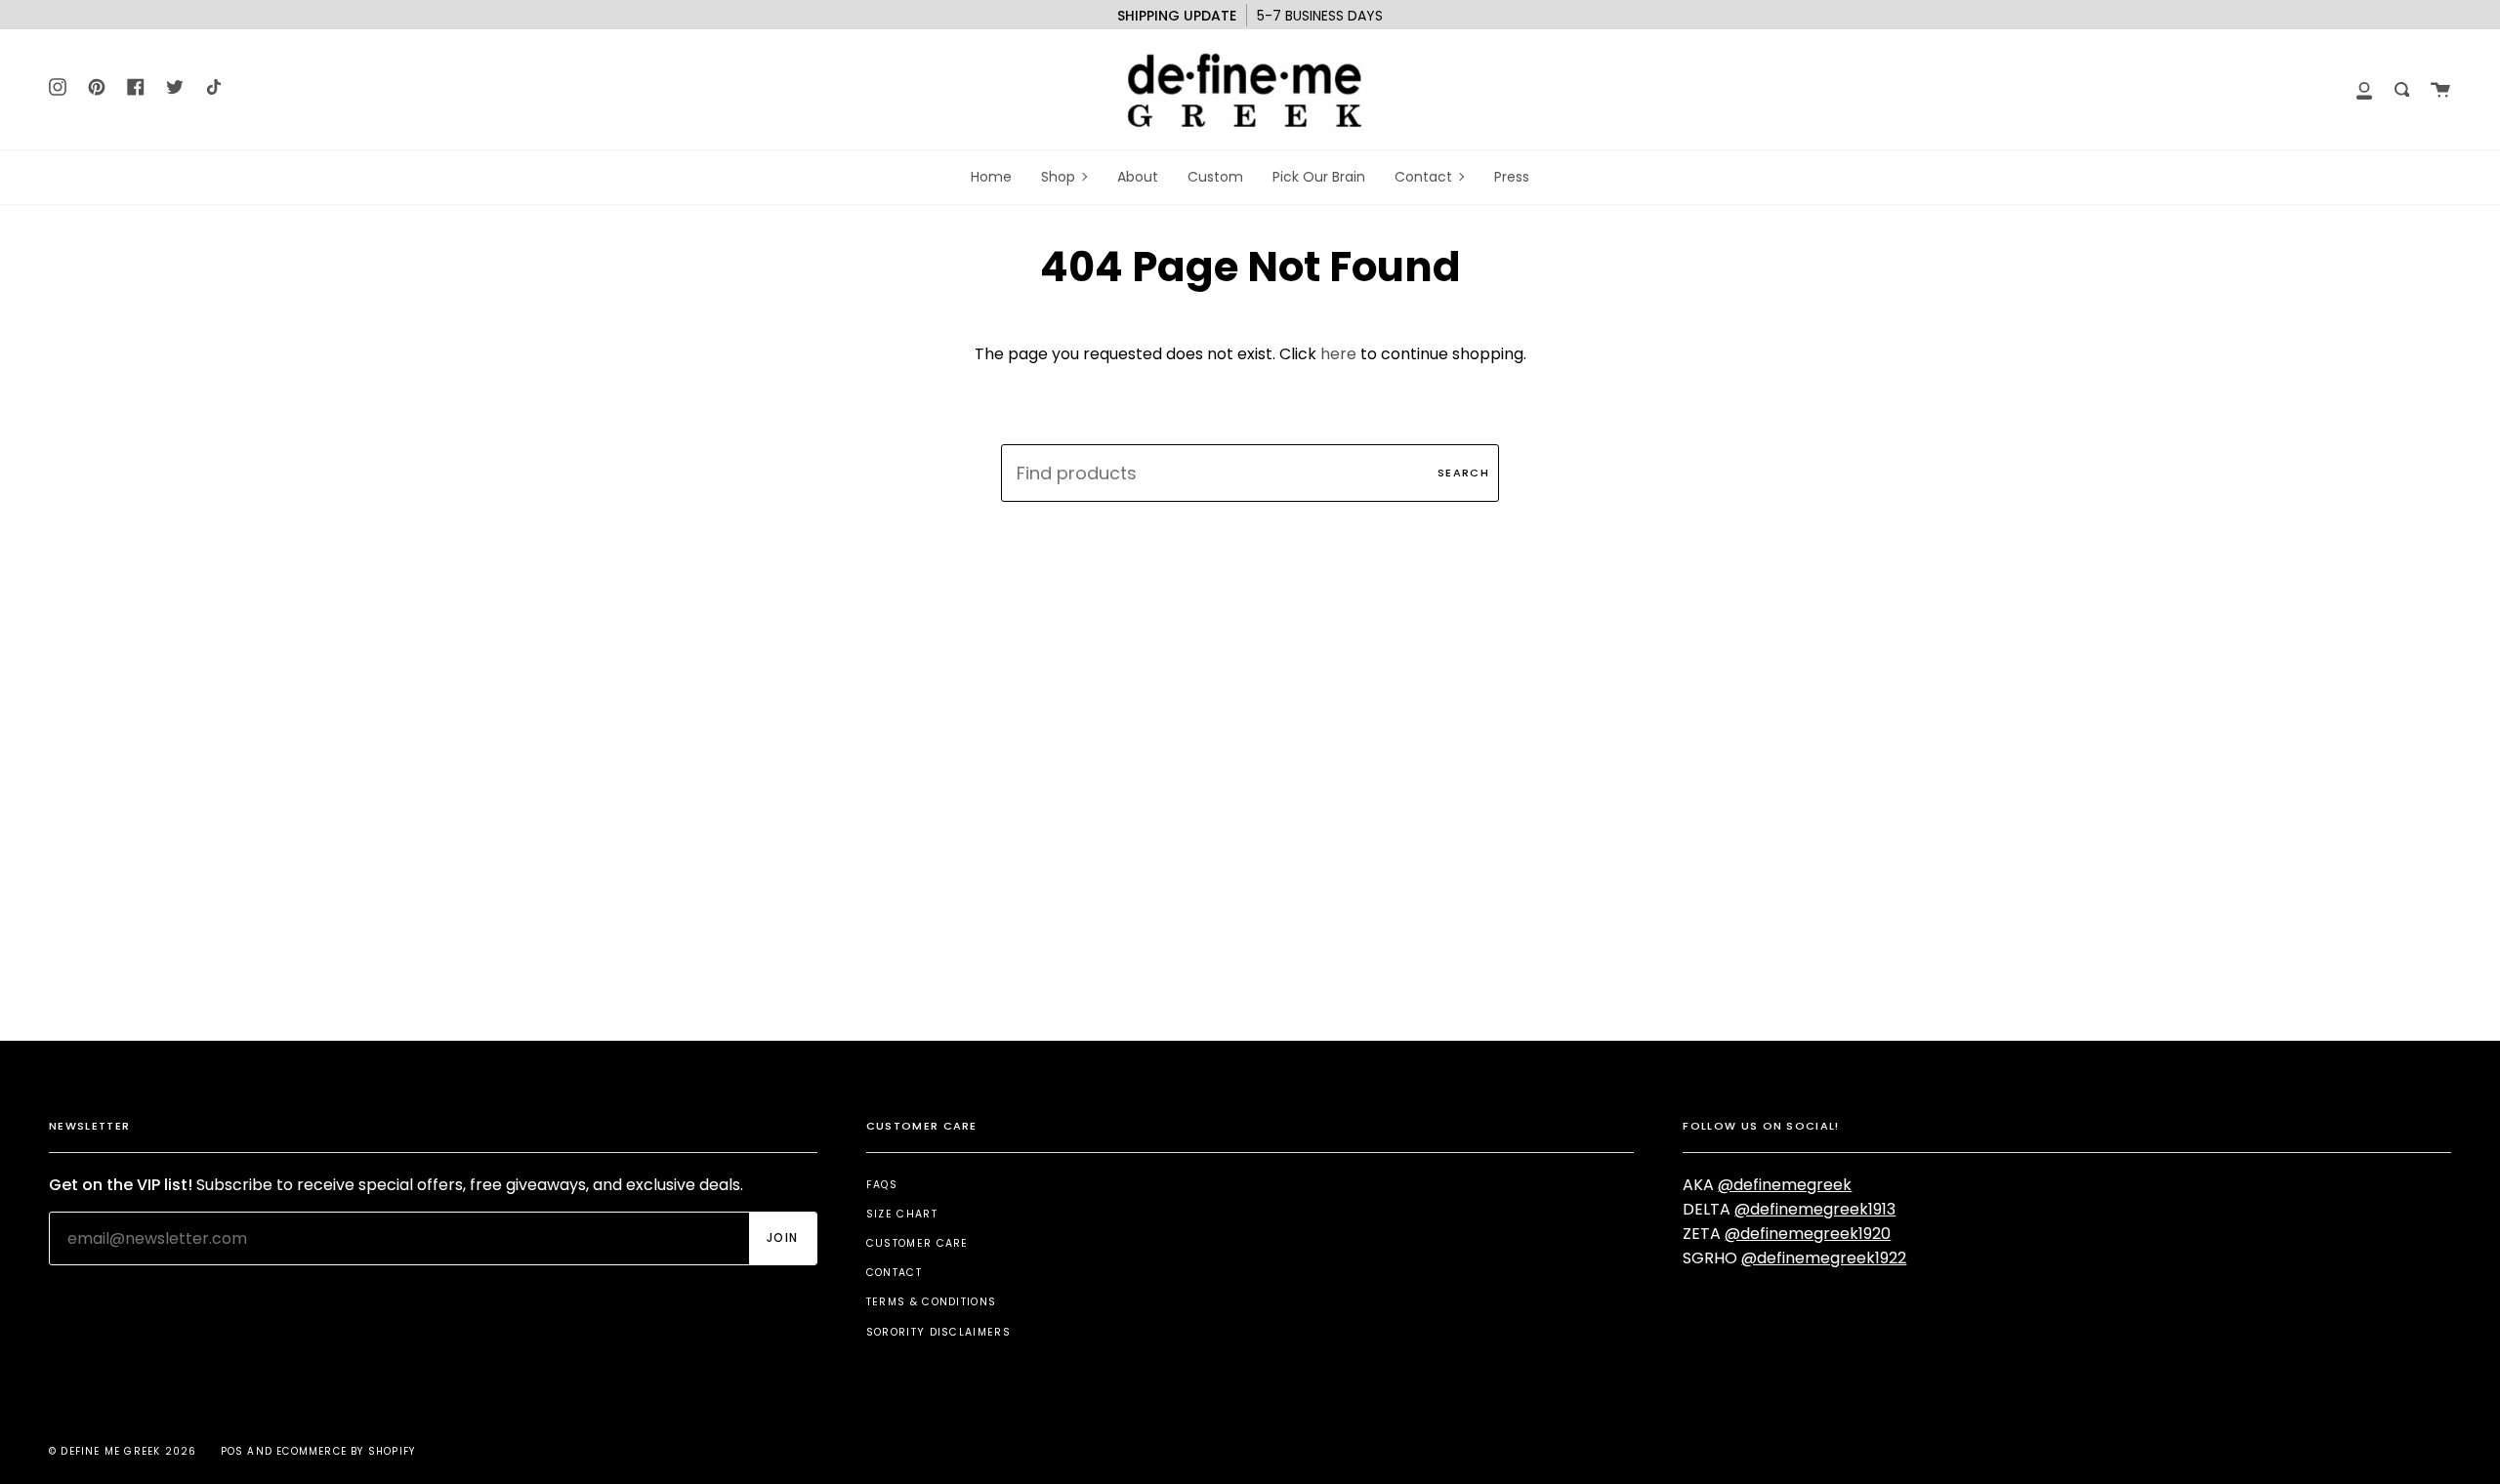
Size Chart (902, 1214)
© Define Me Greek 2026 (123, 1451)
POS (232, 1451)
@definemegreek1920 (1808, 1234)
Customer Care (917, 1243)
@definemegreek (1785, 1185)
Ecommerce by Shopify (346, 1451)
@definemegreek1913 (1815, 1209)
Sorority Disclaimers (938, 1332)
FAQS (882, 1185)
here (1338, 354)
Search (1463, 473)
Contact (894, 1273)
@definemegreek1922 (1824, 1258)
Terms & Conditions (932, 1302)
